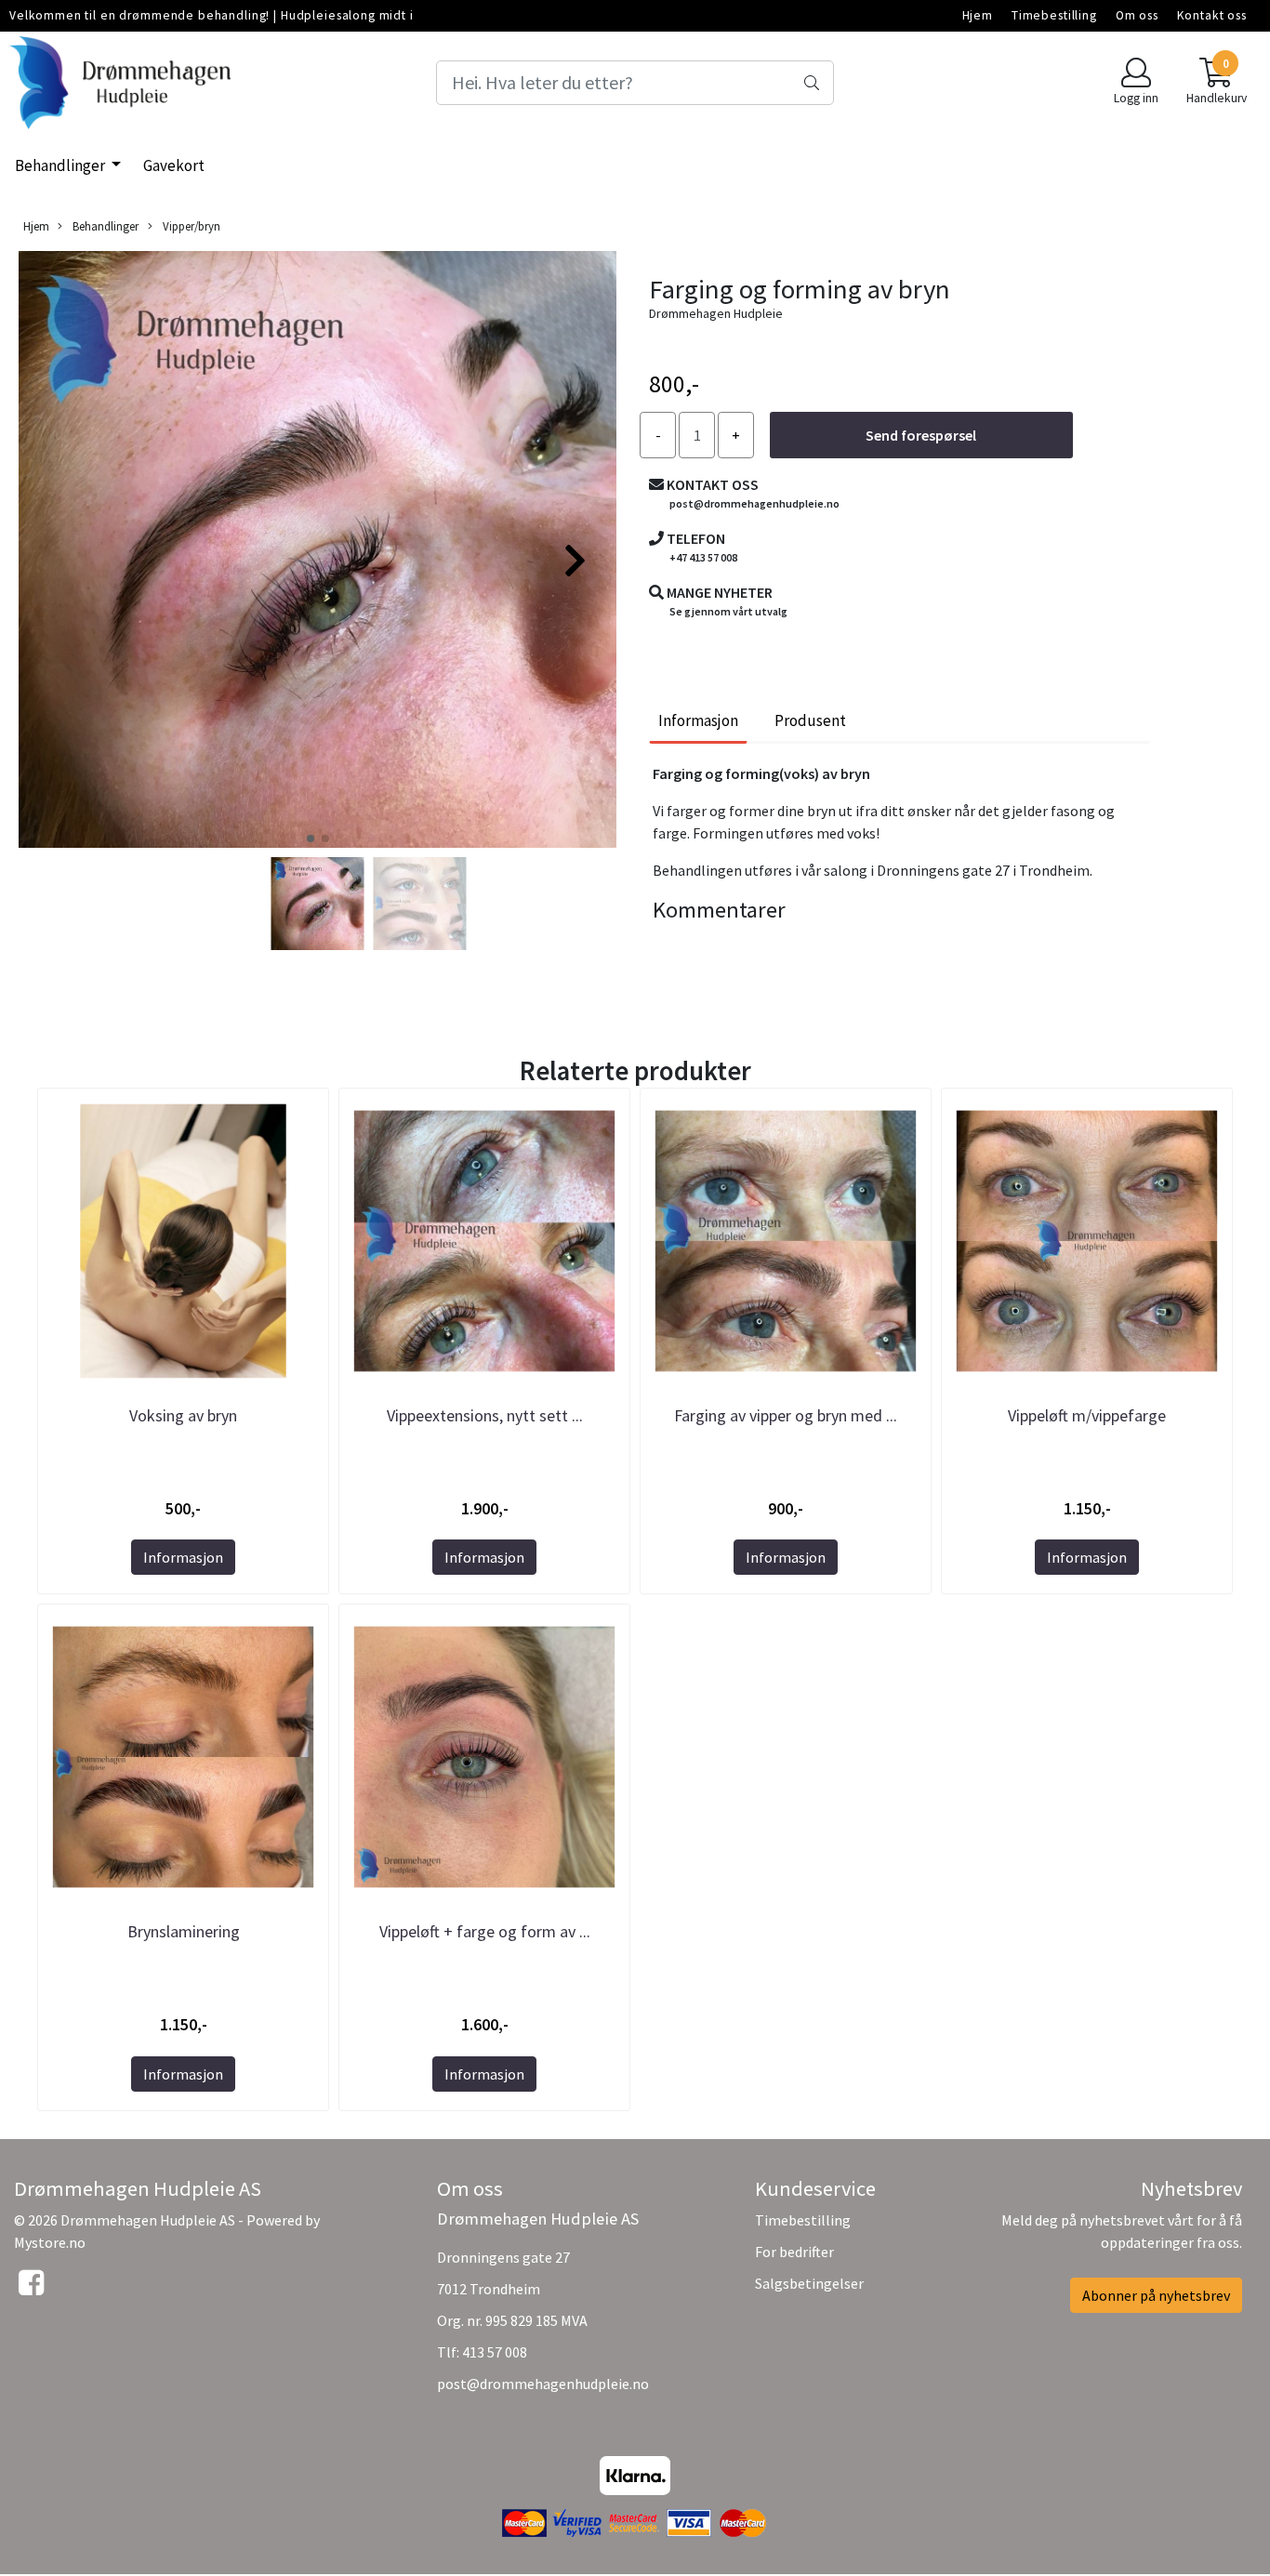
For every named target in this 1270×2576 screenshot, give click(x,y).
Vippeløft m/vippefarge (1087, 1415)
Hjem (978, 15)
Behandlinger (61, 165)
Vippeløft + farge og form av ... (485, 1931)
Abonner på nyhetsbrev (1156, 2295)
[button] (311, 839)
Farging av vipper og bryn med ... (786, 1415)
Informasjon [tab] (698, 720)
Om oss (1137, 15)
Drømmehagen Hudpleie (716, 313)
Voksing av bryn (183, 1415)
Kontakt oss (1212, 15)
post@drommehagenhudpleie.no (543, 2384)
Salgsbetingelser (809, 2283)
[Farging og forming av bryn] (317, 552)
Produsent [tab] (810, 720)
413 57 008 (495, 2352)
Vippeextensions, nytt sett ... (485, 1415)
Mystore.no (50, 2242)
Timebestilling (1054, 15)
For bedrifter (794, 2252)
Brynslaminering (184, 1931)
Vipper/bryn (190, 226)
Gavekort (174, 165)
